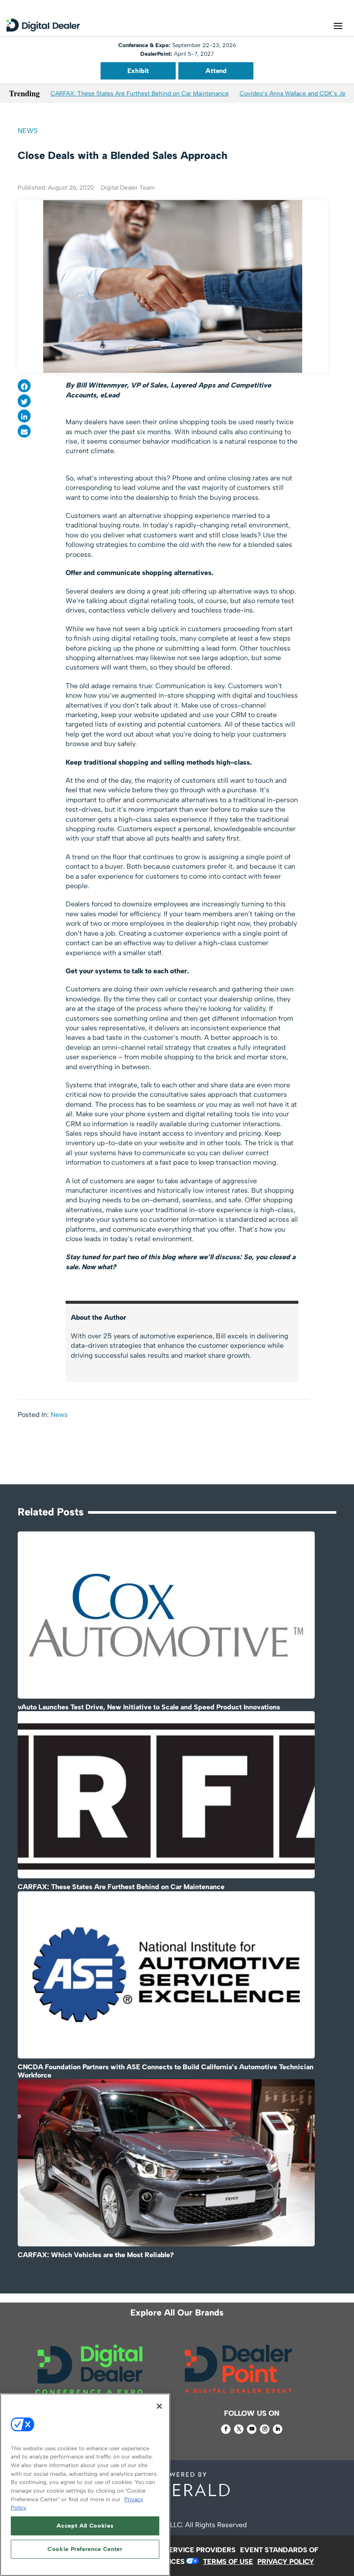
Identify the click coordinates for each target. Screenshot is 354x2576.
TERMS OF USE (228, 2562)
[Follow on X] (239, 2429)
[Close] (159, 2406)
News (28, 131)
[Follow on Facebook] (226, 2429)
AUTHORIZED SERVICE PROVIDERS (177, 2550)
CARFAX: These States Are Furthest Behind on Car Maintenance (140, 94)
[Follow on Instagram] (265, 2429)
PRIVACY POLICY (286, 2562)
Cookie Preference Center (85, 2549)
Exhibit (138, 71)
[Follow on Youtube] (252, 2429)
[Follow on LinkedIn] (278, 2429)
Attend (216, 71)
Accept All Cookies (85, 2526)
